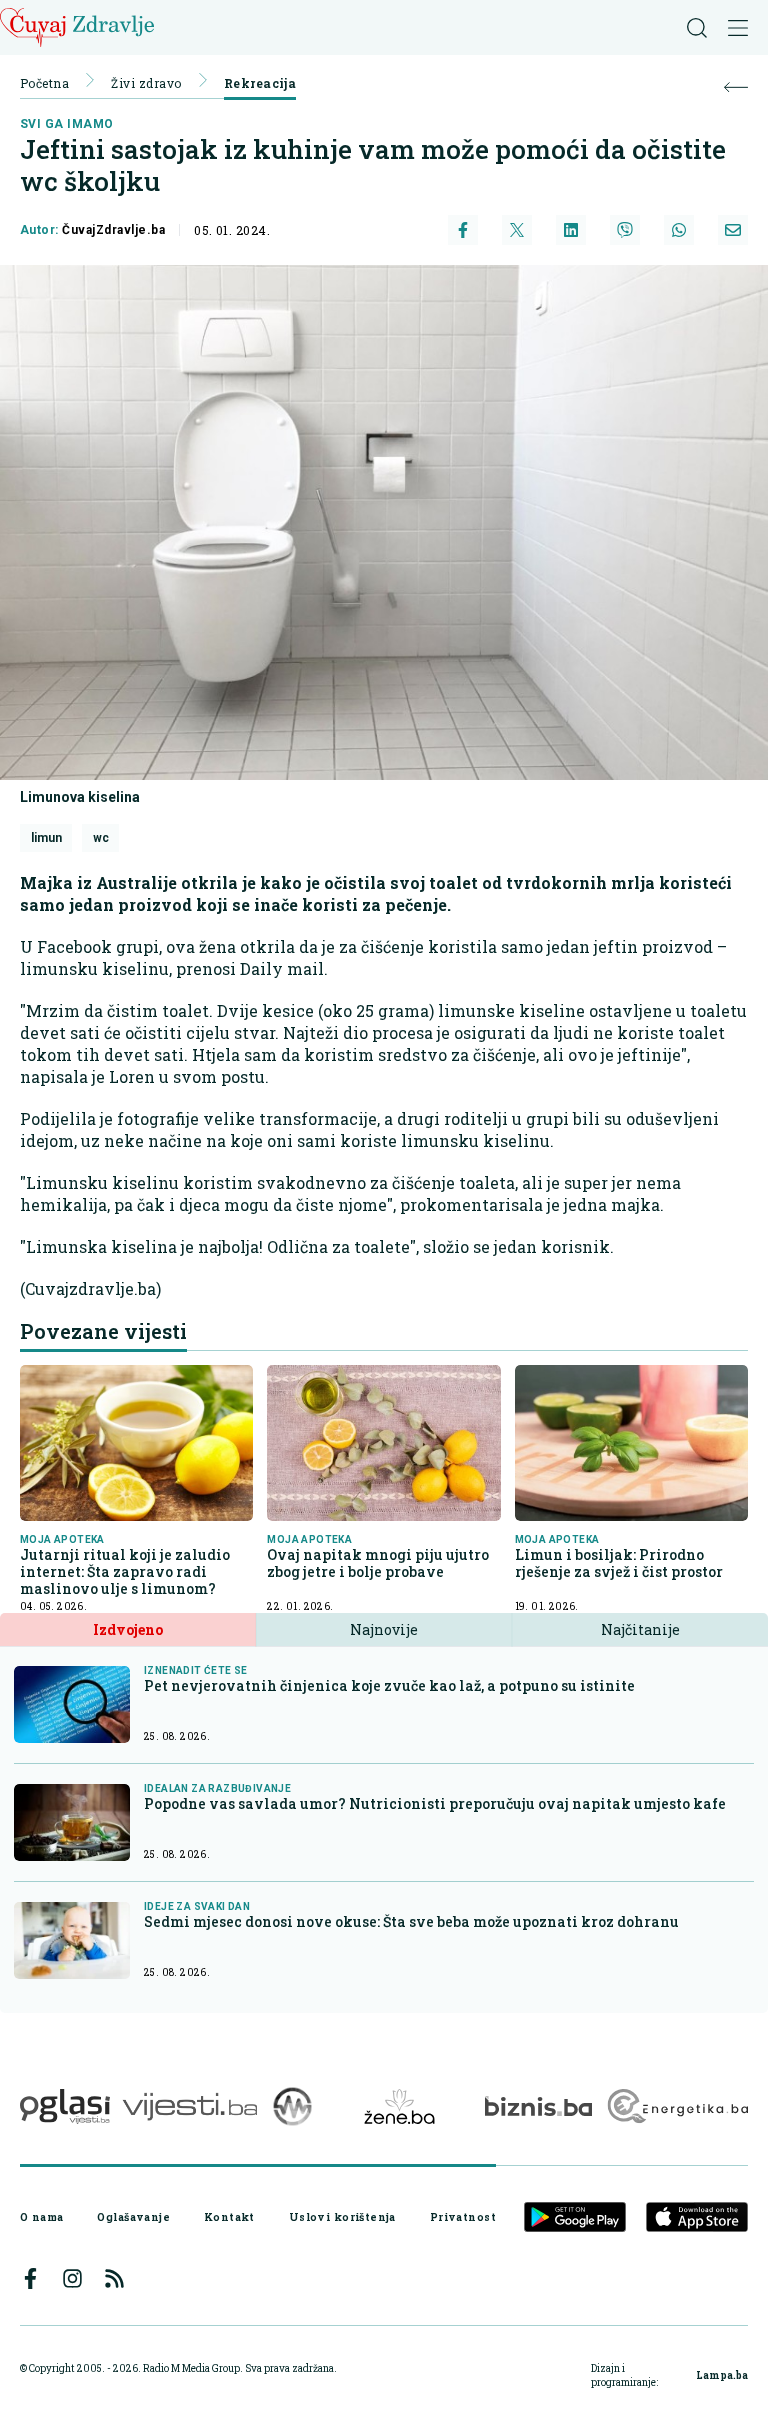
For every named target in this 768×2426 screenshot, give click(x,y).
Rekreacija (260, 83)
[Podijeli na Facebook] (463, 230)
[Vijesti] (189, 2106)
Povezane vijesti (103, 1331)
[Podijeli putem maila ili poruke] (733, 230)
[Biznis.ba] (538, 2106)
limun (46, 838)
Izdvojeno (128, 1629)
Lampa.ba (722, 2375)
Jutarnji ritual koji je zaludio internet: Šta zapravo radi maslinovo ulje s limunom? (125, 1571)
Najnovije (384, 1629)
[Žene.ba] (399, 2106)
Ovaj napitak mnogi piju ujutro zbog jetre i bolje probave (378, 1563)
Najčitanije (640, 1629)
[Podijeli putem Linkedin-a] (571, 230)
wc (101, 838)
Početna (44, 83)
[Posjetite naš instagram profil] (72, 2278)
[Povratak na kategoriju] (736, 87)
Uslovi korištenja (342, 2217)
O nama (42, 2217)
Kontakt (229, 2217)
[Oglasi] (65, 2106)
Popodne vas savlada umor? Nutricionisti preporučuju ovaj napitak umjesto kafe (435, 1803)
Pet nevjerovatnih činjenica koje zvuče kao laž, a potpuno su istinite (389, 1685)
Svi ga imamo (67, 124)
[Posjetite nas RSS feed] (114, 2278)
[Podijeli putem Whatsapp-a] (679, 230)
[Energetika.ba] (676, 2106)
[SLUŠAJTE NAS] (292, 2106)
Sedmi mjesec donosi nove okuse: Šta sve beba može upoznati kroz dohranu (411, 1921)
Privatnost (463, 2217)
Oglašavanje (133, 2217)
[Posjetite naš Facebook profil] (30, 2278)
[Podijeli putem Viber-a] (625, 230)
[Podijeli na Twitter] (517, 230)
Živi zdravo (146, 83)
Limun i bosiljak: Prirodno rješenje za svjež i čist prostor (619, 1563)
